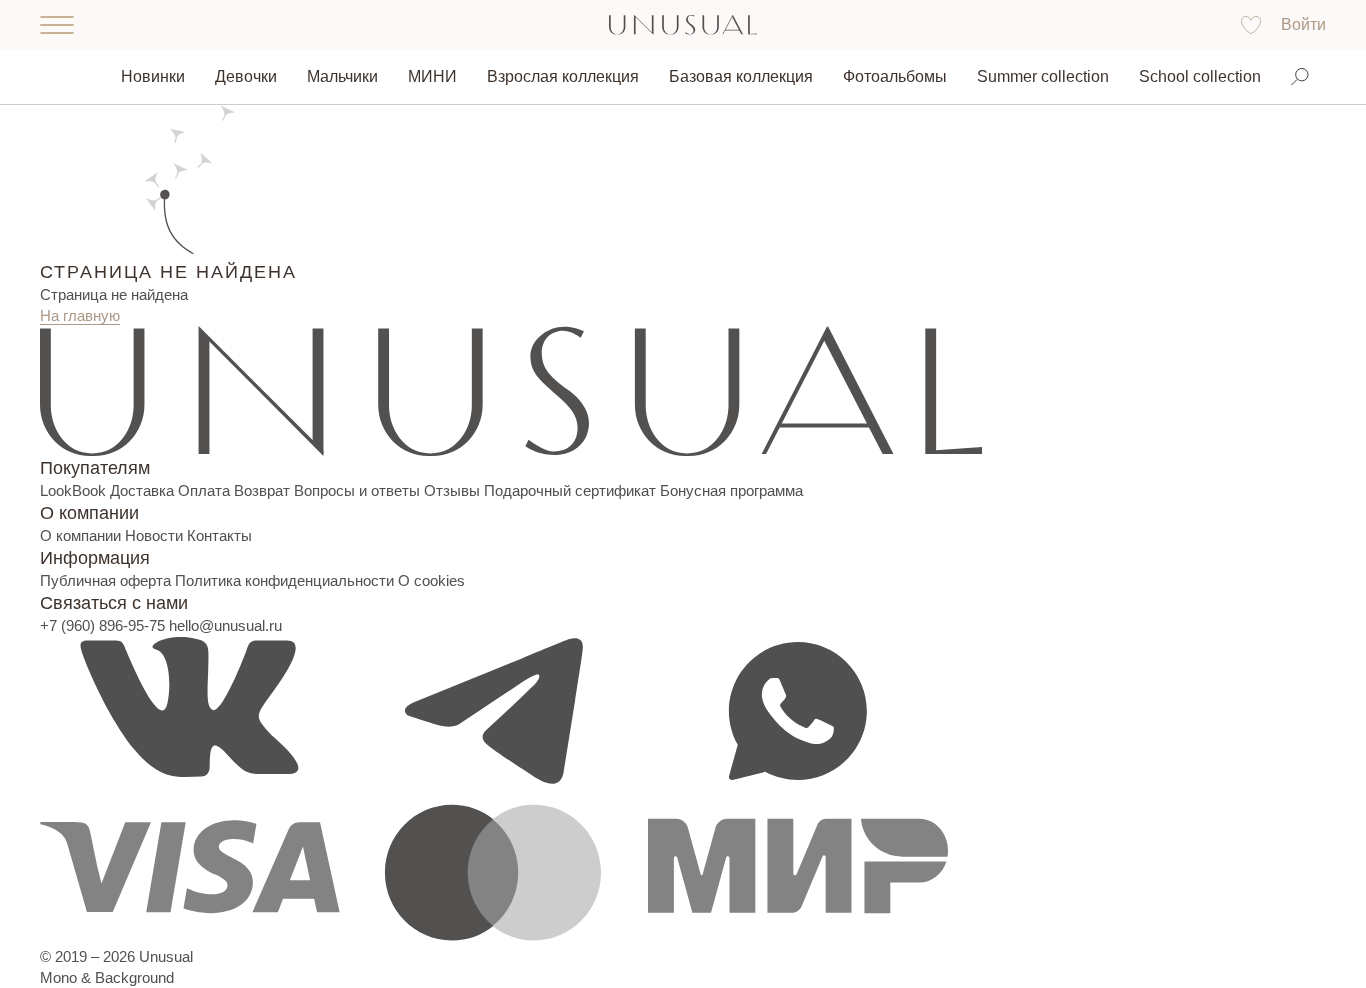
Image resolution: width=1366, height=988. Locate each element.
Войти (1303, 24)
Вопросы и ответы (357, 490)
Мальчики (342, 76)
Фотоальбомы (895, 76)
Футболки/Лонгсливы (310, 275)
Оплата (204, 490)
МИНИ (432, 76)
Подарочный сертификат (570, 490)
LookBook (73, 490)
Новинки (153, 76)
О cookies (431, 580)
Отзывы (452, 490)
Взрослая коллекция (563, 76)
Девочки (246, 76)
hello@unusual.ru (225, 625)
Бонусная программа (731, 490)
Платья (259, 139)
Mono (58, 977)
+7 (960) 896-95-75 (102, 625)
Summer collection (1043, 76)
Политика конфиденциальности (284, 580)
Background (134, 977)
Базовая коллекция (741, 76)
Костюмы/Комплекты (309, 173)
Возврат (262, 490)
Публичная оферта (105, 580)
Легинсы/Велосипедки (314, 207)
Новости (154, 535)
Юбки (252, 241)
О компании (80, 535)
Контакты (219, 535)
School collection (1200, 76)
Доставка (142, 490)
